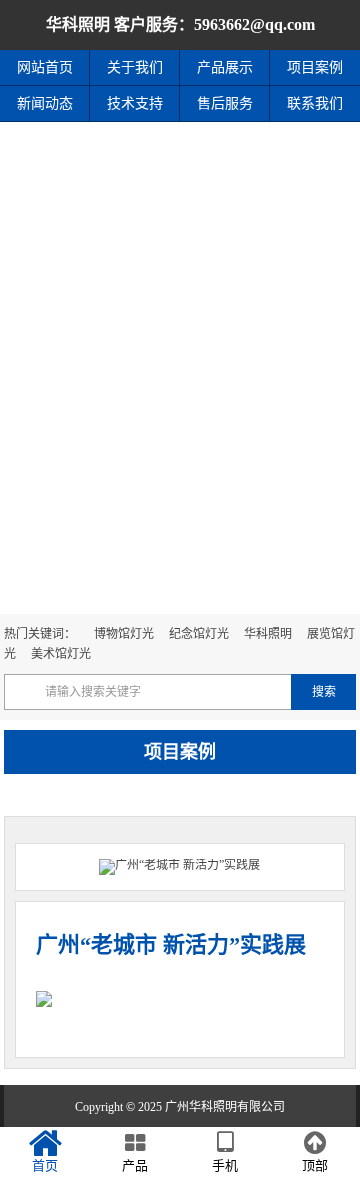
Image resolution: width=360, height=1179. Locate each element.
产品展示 (225, 67)
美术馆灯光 (61, 654)
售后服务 (225, 103)
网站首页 (45, 67)
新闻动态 (45, 103)
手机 (225, 1165)
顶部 (315, 1165)
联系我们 (315, 103)
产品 (135, 1165)
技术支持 (135, 103)
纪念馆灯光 (199, 634)
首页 (45, 1165)
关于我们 (135, 67)
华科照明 (268, 634)
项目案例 (315, 67)
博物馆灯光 (124, 634)
